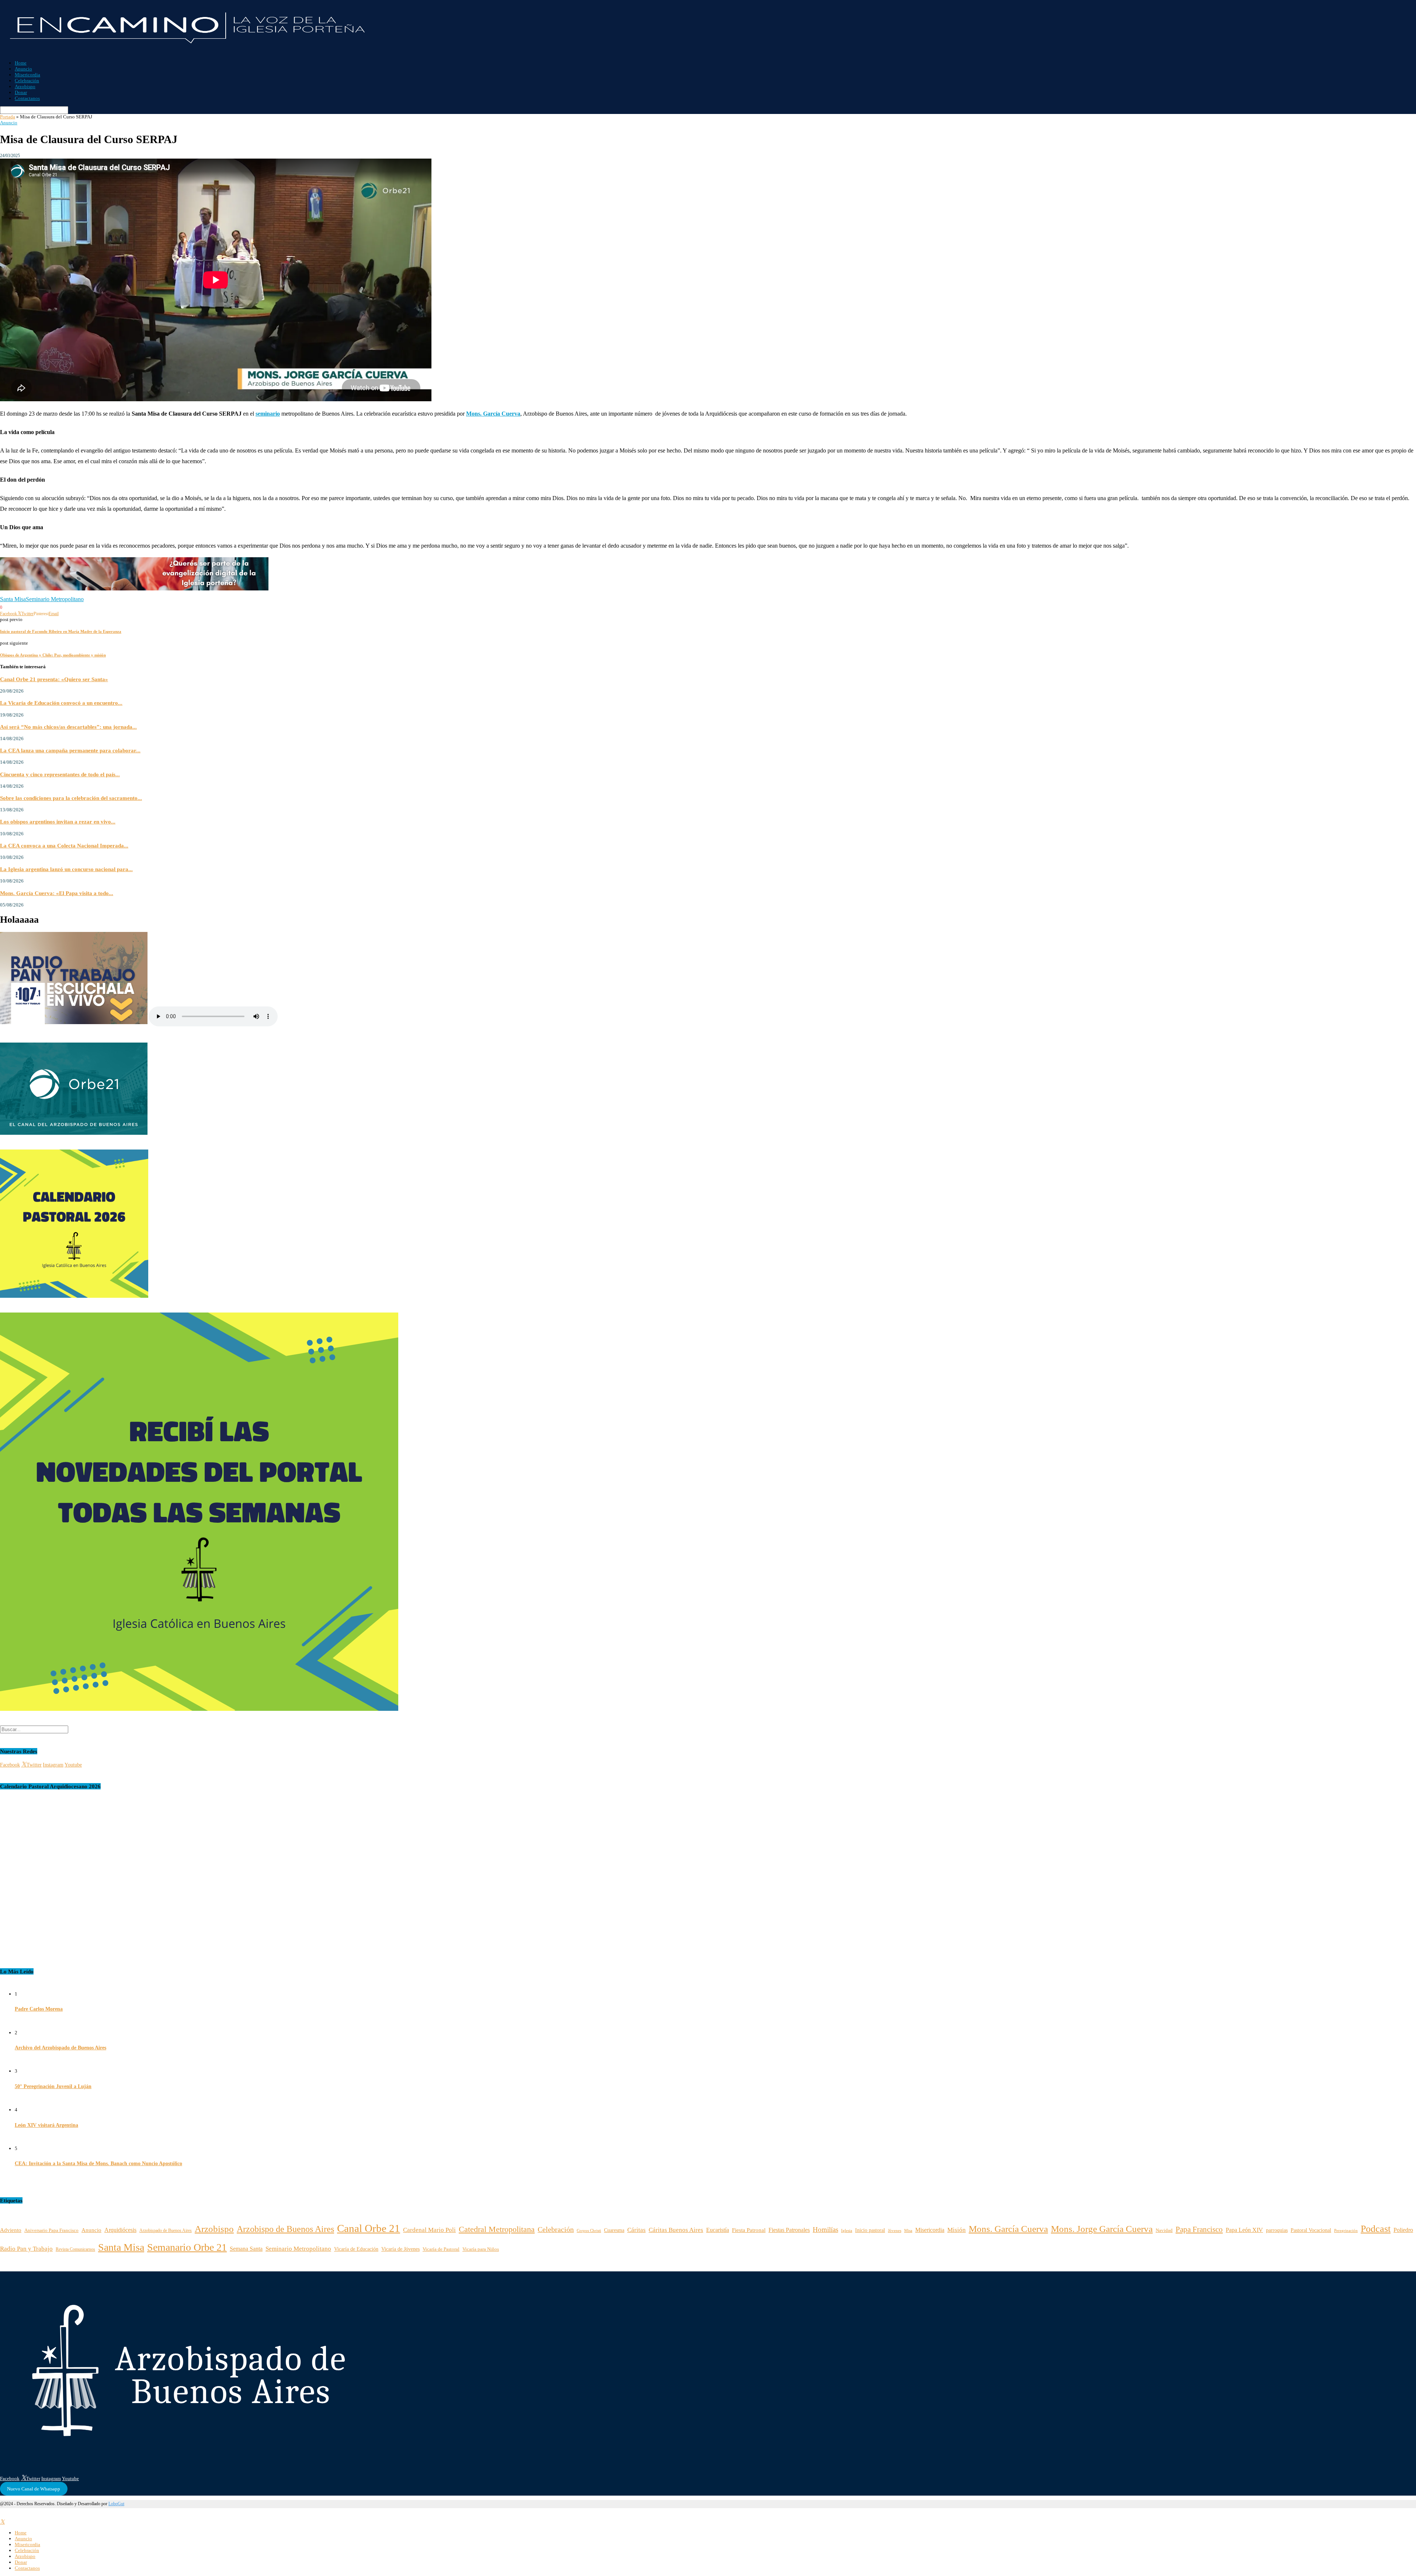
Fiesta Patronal (749, 2230)
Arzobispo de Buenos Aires (285, 2229)
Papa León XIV (1244, 2230)
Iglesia (847, 2230)
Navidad (1164, 2230)
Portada (8, 117)
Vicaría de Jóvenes (400, 2249)
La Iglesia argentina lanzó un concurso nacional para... (66, 869)
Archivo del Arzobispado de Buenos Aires (60, 2048)
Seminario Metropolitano (55, 599)
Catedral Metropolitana (497, 2229)
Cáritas (636, 2230)
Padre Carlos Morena (39, 2009)
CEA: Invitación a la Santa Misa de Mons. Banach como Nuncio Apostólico (98, 2164)
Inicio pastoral (870, 2230)
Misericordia (27, 75)
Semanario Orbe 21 (187, 2247)
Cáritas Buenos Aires (676, 2230)
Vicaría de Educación (356, 2249)
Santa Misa (13, 599)
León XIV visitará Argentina (46, 2125)
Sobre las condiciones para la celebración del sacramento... (71, 798)
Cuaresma (614, 2230)
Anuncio (23, 69)
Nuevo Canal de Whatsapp (34, 2489)
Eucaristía (718, 2230)
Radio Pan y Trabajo (26, 2249)
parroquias (1277, 2230)
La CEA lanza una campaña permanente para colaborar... (70, 750)
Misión (957, 2230)
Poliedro (1403, 2230)
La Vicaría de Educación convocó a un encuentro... (61, 703)
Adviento (11, 2230)
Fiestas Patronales (789, 2230)
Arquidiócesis (120, 2230)
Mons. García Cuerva (1008, 2229)
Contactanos (27, 98)
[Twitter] (2, 2522)
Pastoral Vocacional (1311, 2230)
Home (21, 63)
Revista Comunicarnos (75, 2249)
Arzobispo (25, 86)
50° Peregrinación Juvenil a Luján (53, 2086)
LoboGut (116, 2504)
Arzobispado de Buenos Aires (166, 2231)
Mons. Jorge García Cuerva (1102, 2229)
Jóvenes (895, 2231)
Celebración (27, 81)
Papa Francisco (1199, 2229)
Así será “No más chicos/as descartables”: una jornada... (68, 727)
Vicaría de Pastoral (441, 2249)
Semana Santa (246, 2249)
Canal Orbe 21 (369, 2228)
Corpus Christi (589, 2230)
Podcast (1376, 2229)
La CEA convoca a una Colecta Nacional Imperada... (64, 845)
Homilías (825, 2230)
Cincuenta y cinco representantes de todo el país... (60, 774)
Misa (908, 2231)
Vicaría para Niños (481, 2249)
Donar (21, 92)
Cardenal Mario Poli (429, 2230)
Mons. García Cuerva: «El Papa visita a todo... (57, 893)
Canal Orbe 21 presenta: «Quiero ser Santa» (54, 679)
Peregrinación (1346, 2230)
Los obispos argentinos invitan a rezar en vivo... (58, 821)
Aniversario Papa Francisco (51, 2230)
